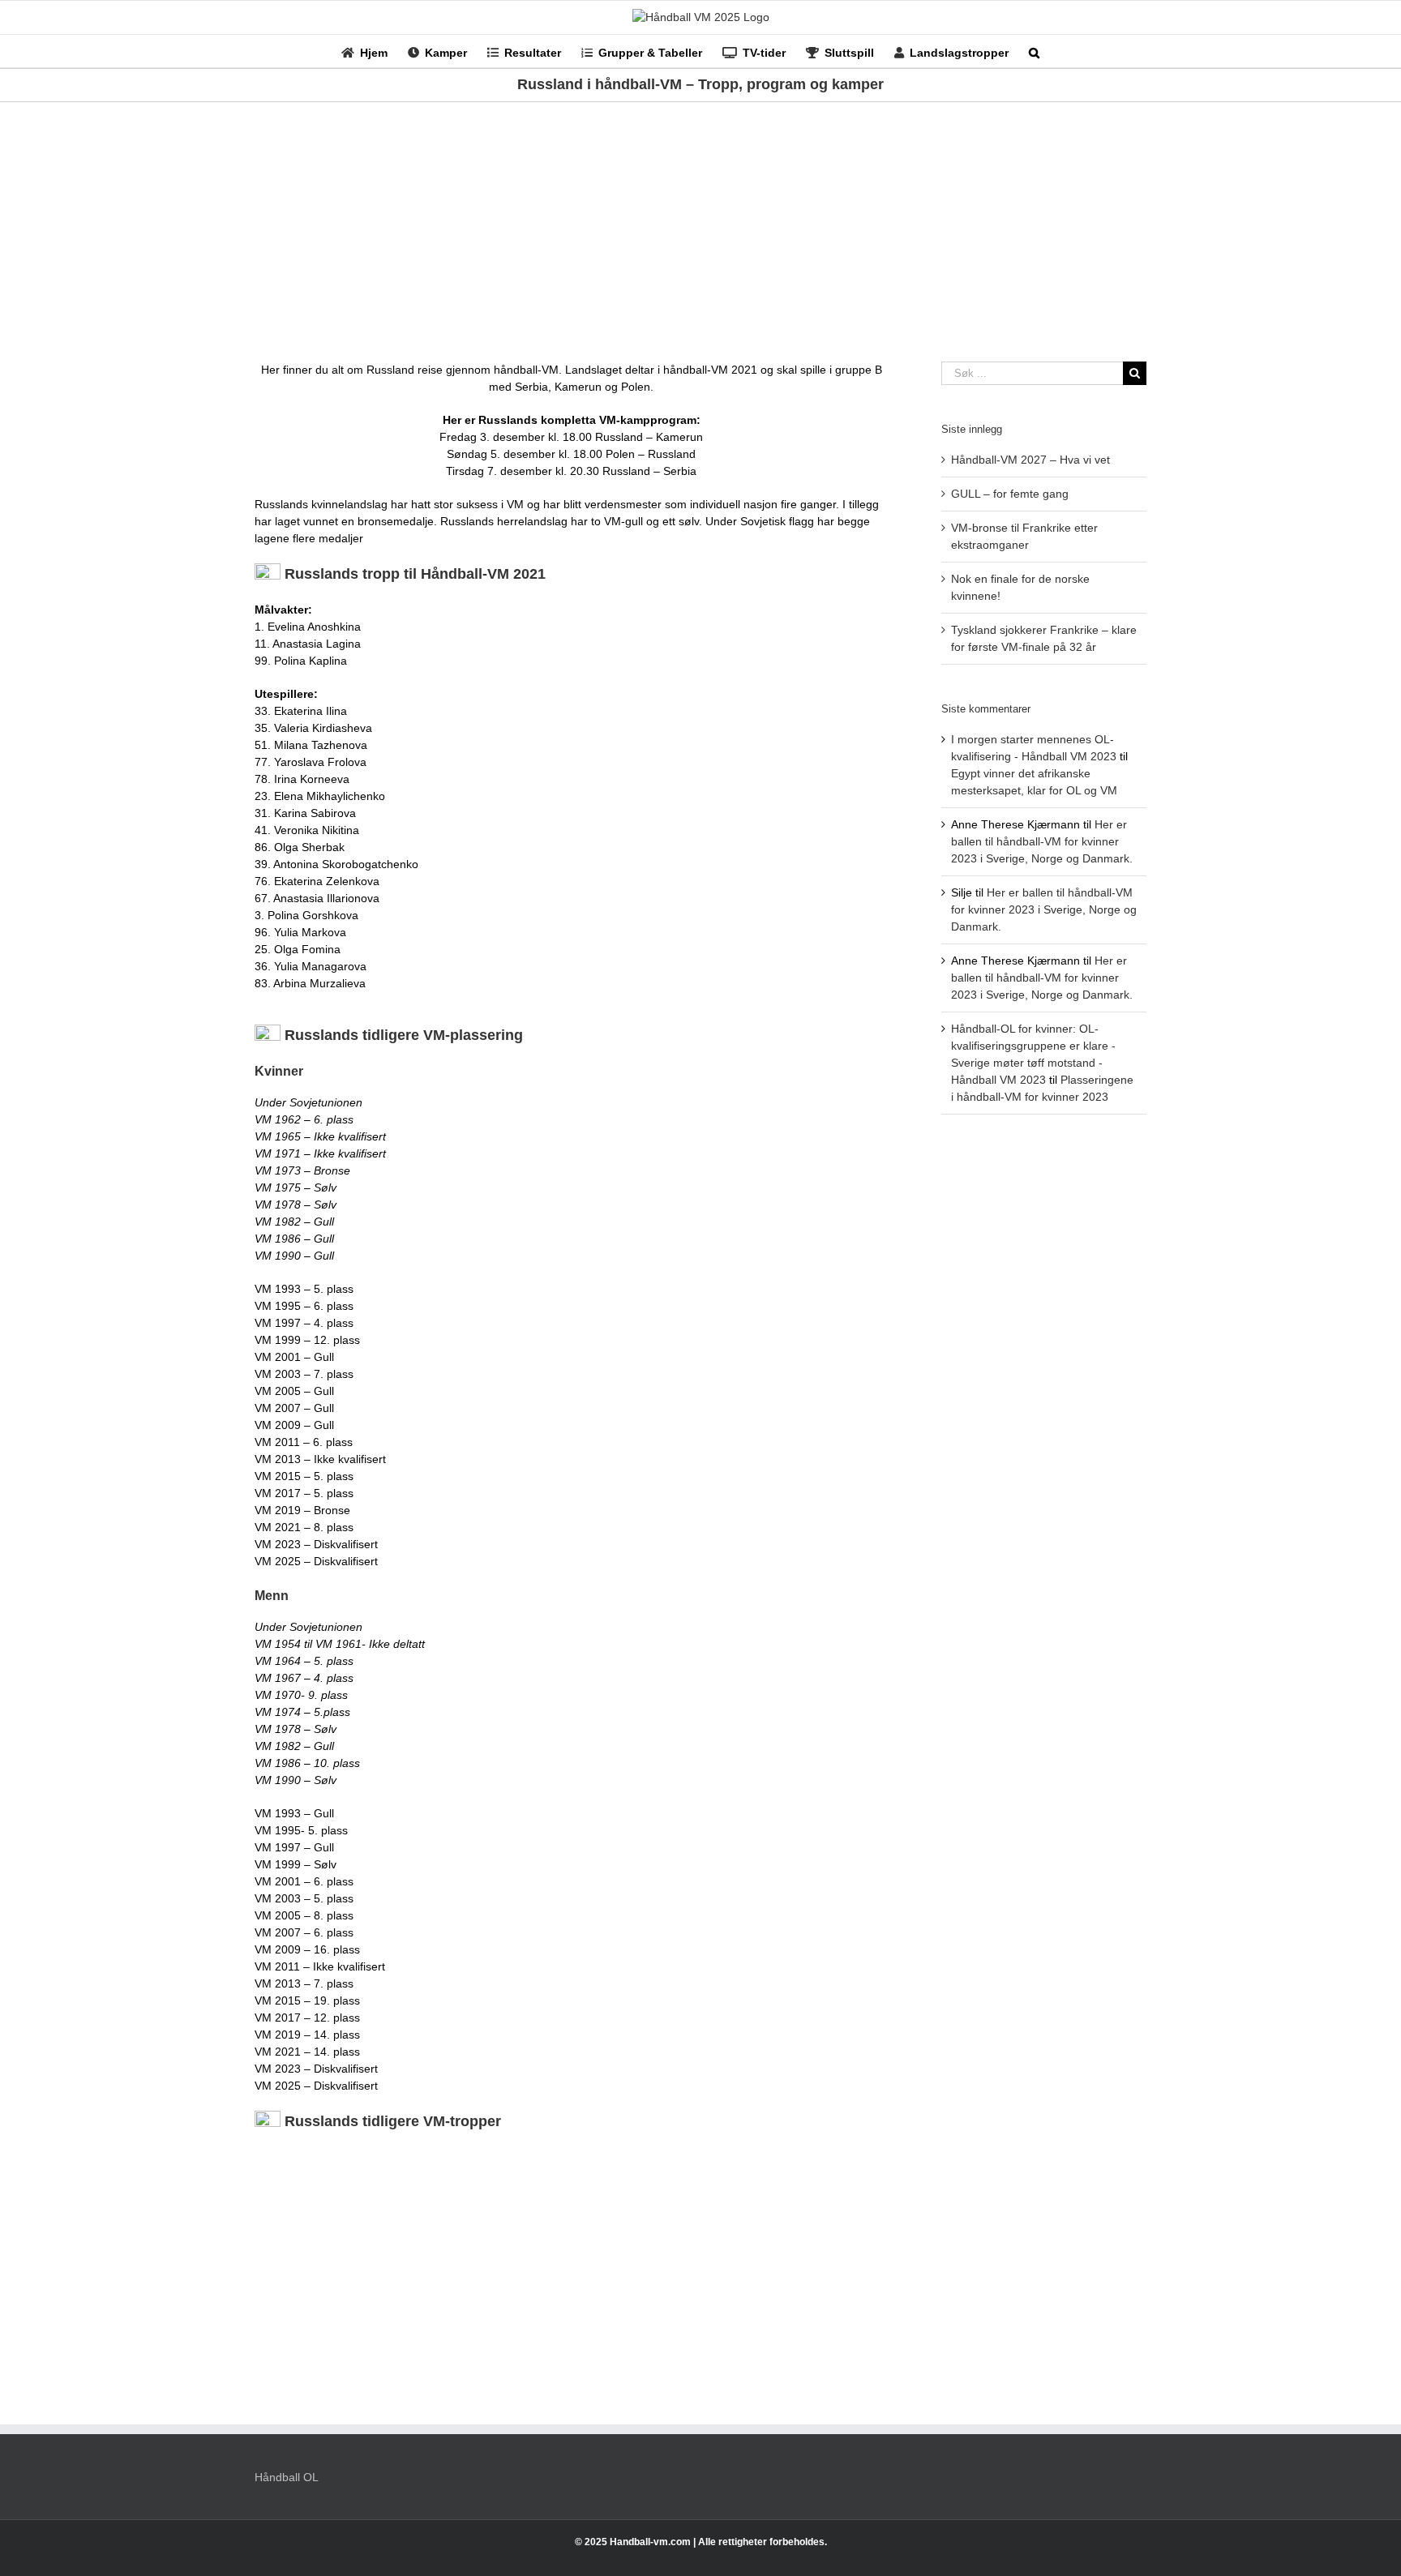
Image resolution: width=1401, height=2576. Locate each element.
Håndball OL (287, 2477)
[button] (1034, 51)
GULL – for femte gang (1010, 494)
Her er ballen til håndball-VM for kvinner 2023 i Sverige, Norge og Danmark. (1042, 841)
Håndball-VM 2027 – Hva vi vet (1030, 460)
